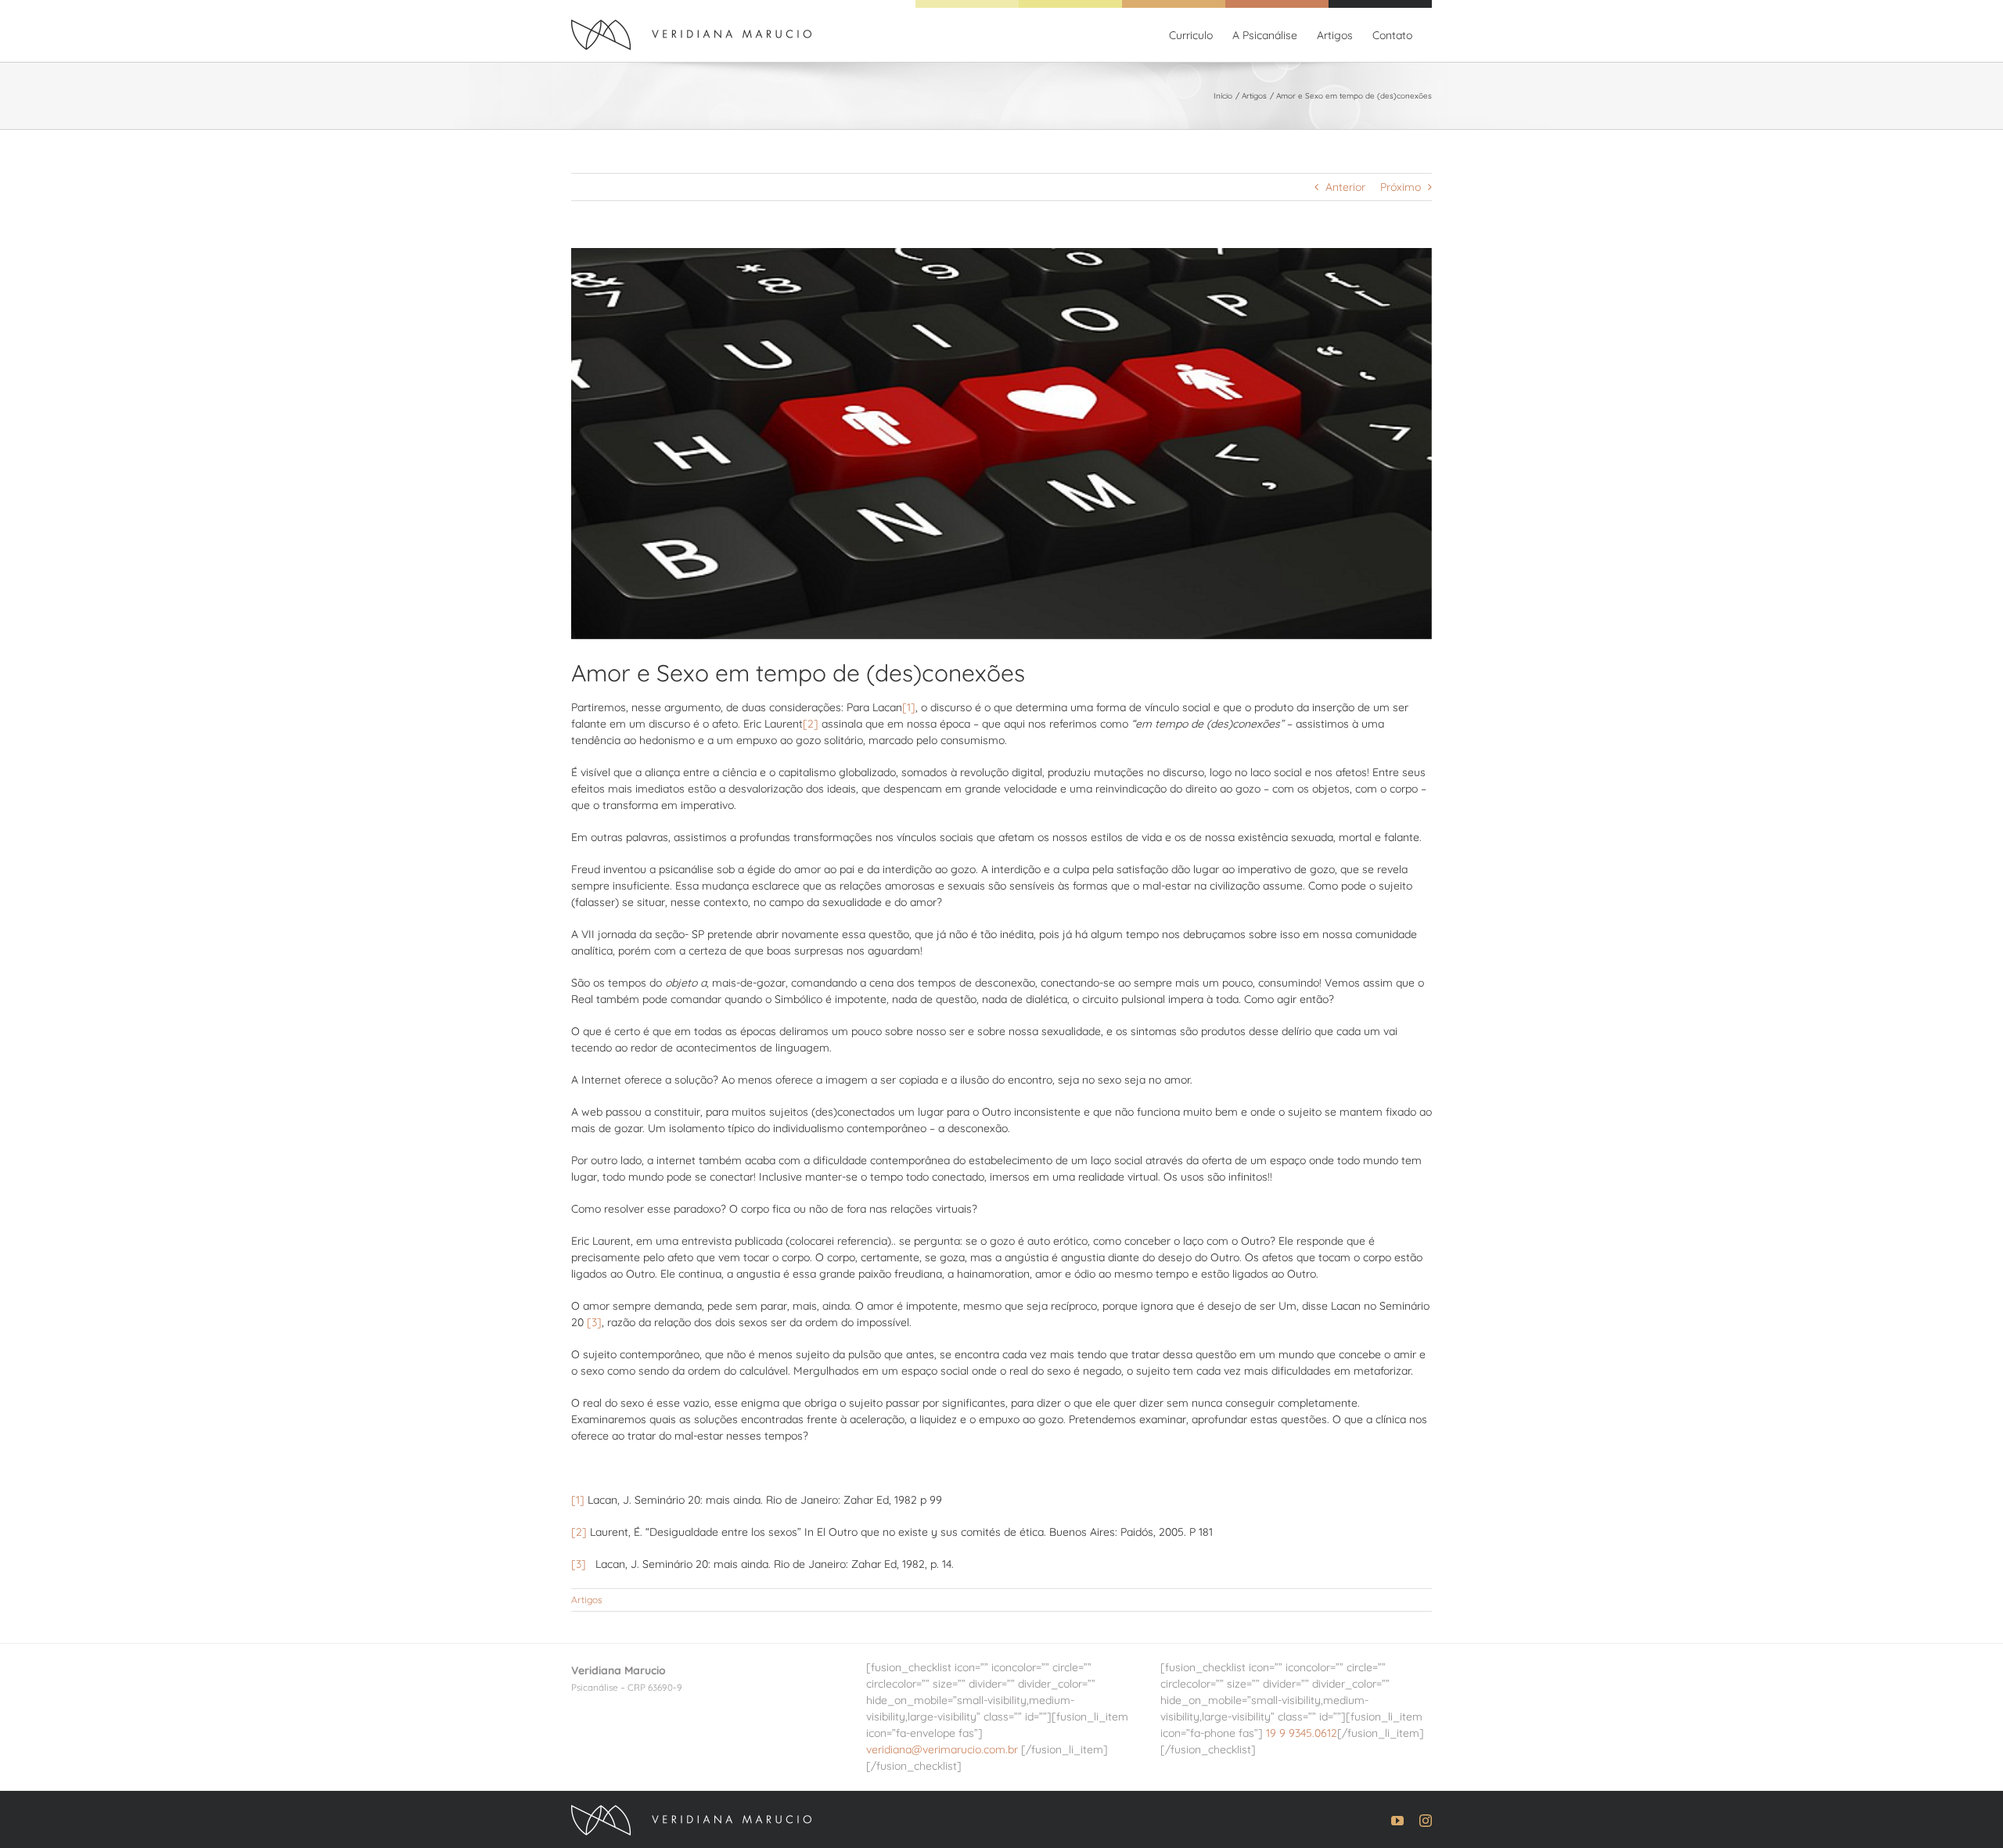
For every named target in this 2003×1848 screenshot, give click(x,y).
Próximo (1401, 187)
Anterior (1345, 187)
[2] (811, 724)
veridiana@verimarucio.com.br (942, 1749)
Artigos (587, 1600)
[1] (909, 707)
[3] (594, 1322)
